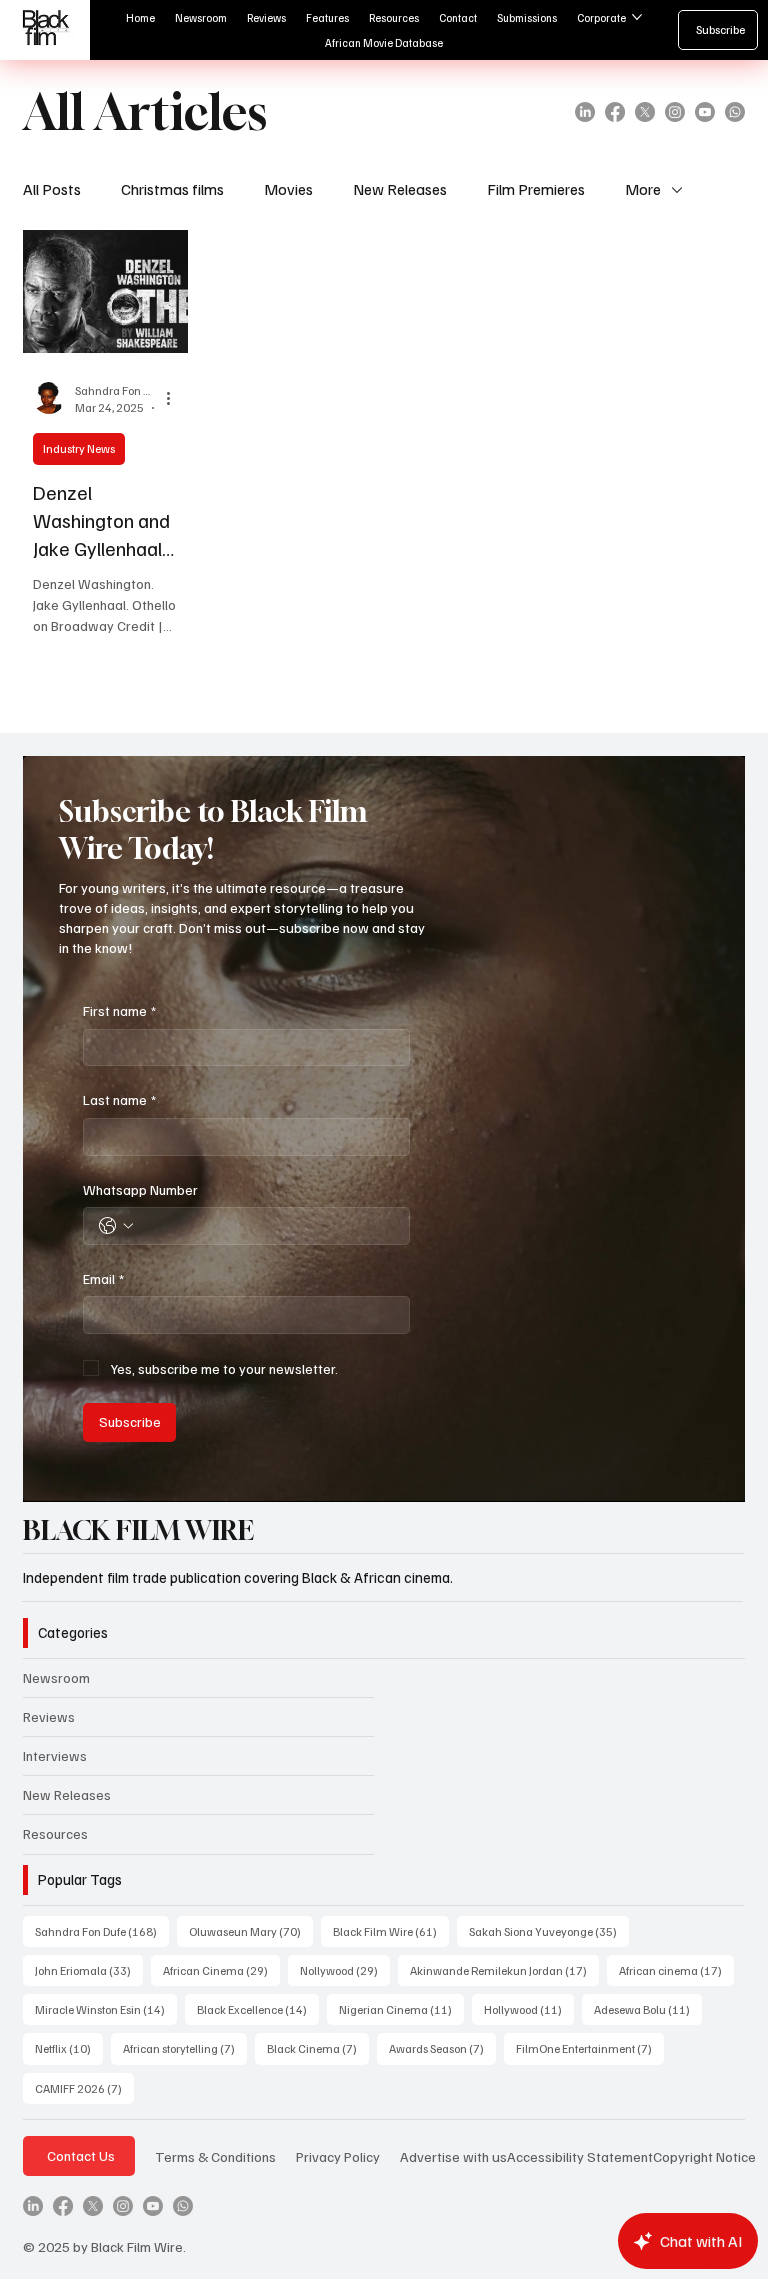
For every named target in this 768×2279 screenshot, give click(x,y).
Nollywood (345, 1970)
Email (103, 1278)
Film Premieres (536, 189)
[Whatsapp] (735, 112)
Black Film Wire (391, 1931)
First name (119, 1010)
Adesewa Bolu (648, 2009)
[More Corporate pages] (637, 17)
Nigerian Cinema (401, 2009)
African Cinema (221, 1970)
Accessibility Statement (580, 2156)
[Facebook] (615, 112)
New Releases (400, 189)
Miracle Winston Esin (106, 2009)
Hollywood (529, 2009)
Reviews (49, 1716)
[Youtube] (705, 112)
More (643, 189)
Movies (288, 189)
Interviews (55, 1755)
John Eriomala (89, 1970)
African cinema (676, 1970)
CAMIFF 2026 (84, 2088)
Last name (119, 1099)
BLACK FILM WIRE (138, 1530)
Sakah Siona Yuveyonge (549, 1931)
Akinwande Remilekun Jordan (504, 1970)
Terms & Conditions (215, 2156)
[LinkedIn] (585, 112)
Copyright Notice (704, 2156)
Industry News (79, 448)
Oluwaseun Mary (251, 1931)
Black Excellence (258, 2009)
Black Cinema (318, 2048)
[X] (645, 112)
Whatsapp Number (140, 1189)
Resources (55, 1833)
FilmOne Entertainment (590, 2048)
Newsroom (56, 1677)
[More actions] (175, 398)
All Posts (52, 189)
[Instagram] (675, 112)
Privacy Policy (338, 2156)
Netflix (69, 2048)
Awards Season (442, 2048)
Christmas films (172, 189)
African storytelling (185, 2048)
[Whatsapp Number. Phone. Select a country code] (116, 1226)
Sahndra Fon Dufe (102, 1931)
